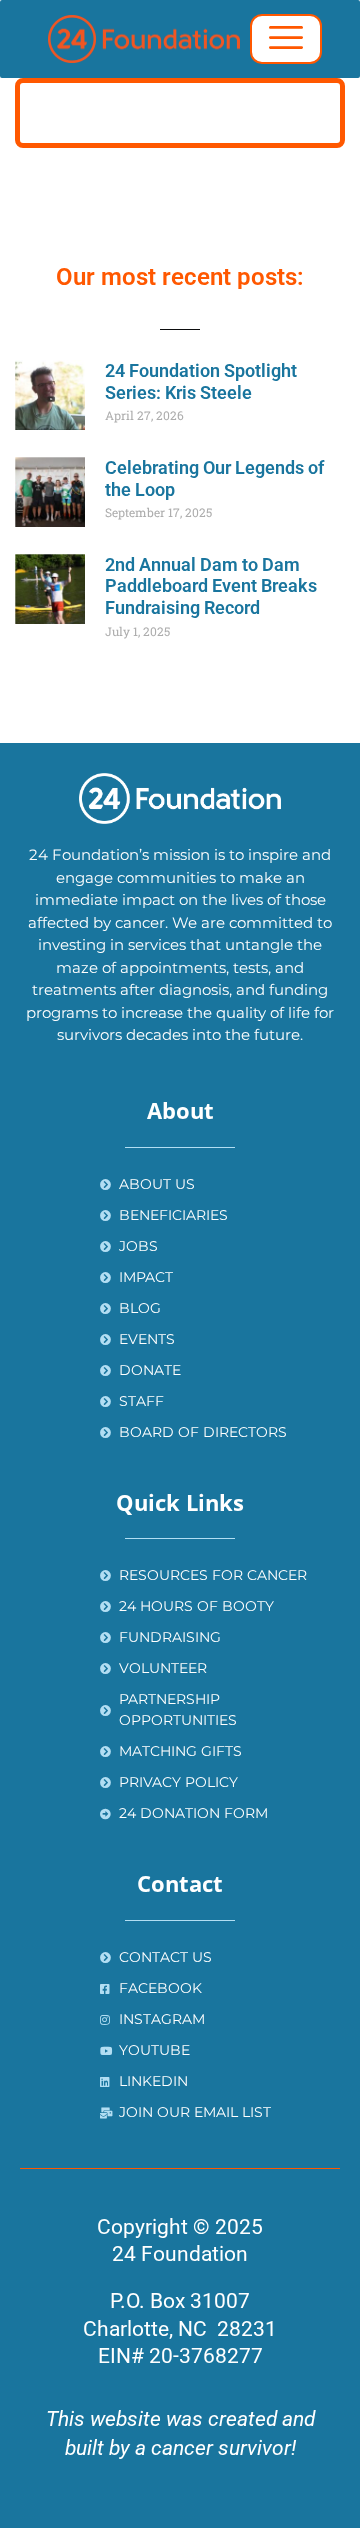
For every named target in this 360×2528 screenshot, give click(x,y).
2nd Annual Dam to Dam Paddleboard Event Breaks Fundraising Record (211, 586)
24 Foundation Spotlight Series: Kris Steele (201, 381)
